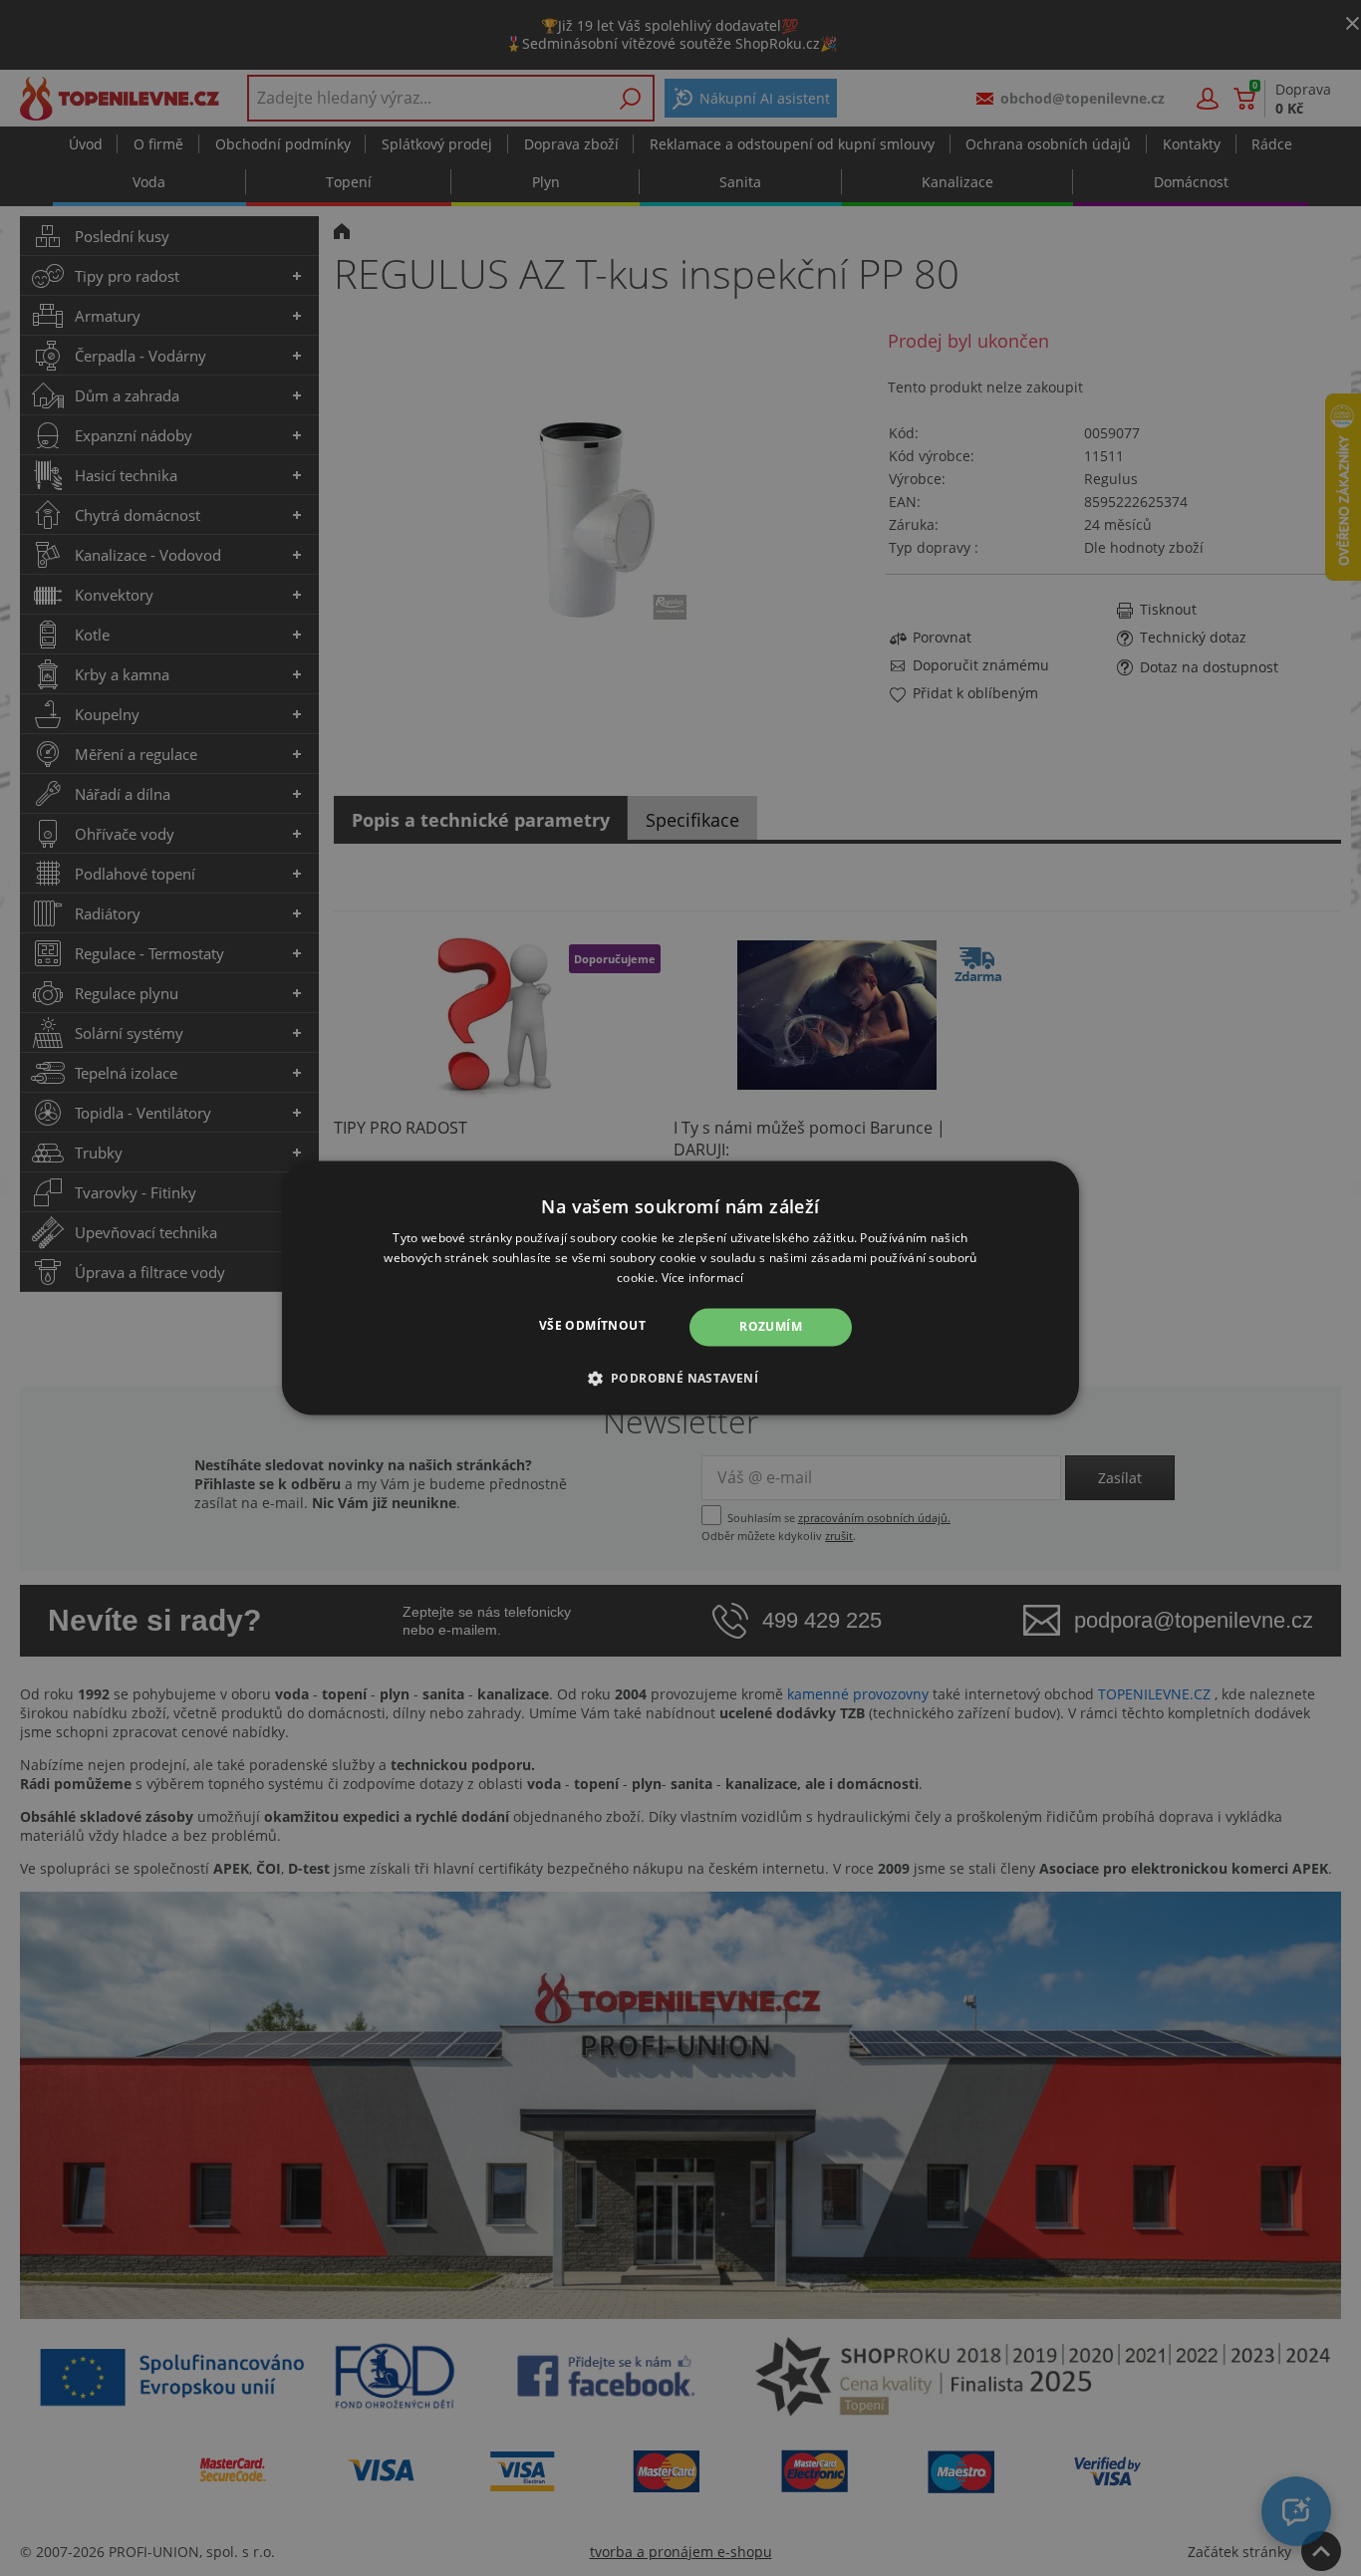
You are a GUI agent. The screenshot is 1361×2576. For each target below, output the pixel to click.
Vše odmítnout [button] (592, 1325)
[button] (681, 1379)
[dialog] (680, 1288)
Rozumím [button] (771, 1326)
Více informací (703, 1278)
